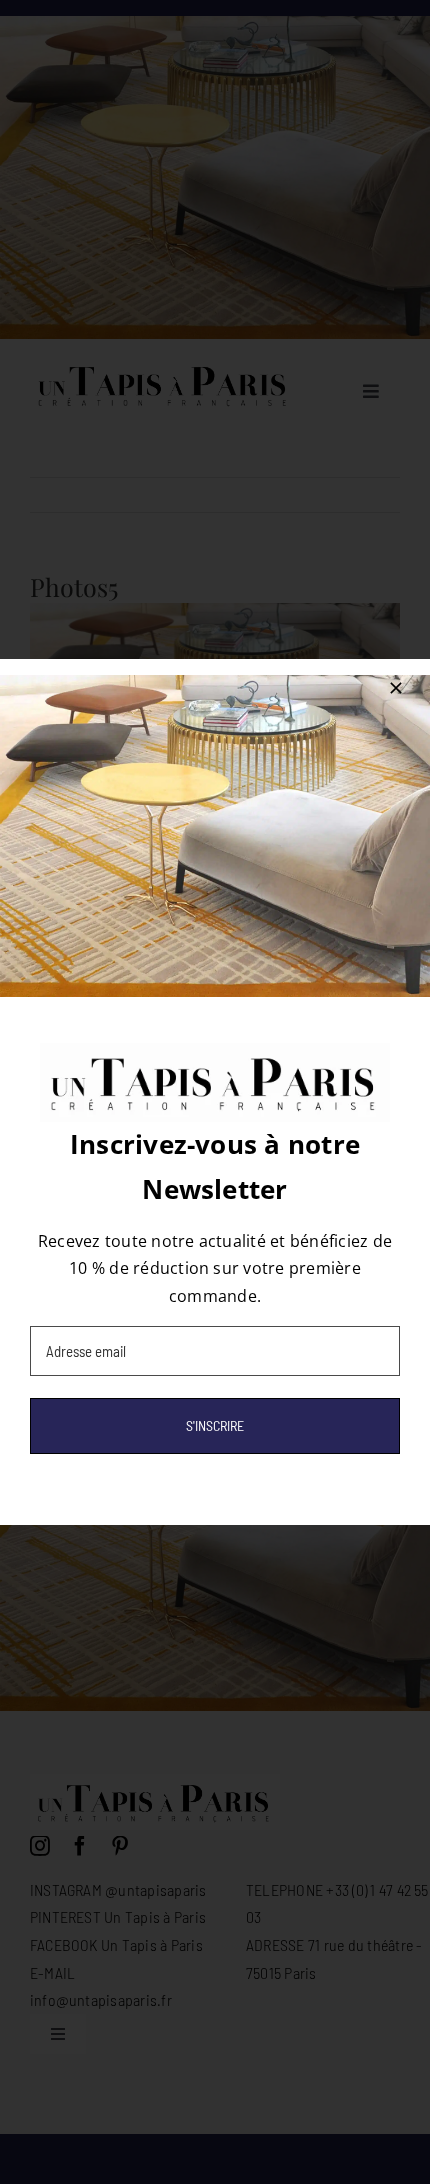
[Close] (396, 688)
